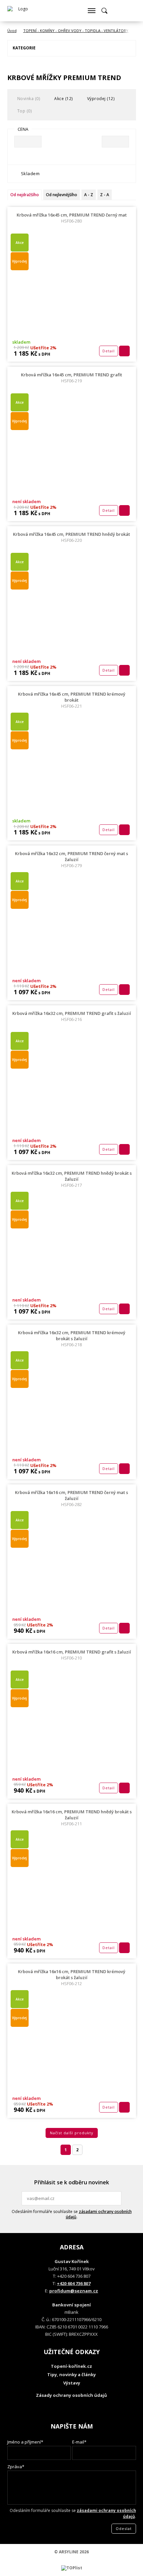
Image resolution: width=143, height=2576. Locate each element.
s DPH (44, 354)
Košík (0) (117, 11)
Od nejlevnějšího (62, 195)
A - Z (89, 195)
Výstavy (72, 2383)
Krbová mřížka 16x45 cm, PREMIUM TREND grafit (71, 378)
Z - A (105, 195)
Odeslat (115, 2198)
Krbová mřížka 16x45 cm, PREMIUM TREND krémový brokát (72, 700)
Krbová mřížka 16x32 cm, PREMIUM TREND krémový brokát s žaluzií (72, 1339)
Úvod (12, 31)
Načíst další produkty (72, 2133)
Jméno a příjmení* (25, 2442)
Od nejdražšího (25, 195)
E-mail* (79, 2442)
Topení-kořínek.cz (71, 2366)
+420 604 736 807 (74, 2283)
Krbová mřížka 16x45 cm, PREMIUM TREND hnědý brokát (71, 537)
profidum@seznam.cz (74, 2291)
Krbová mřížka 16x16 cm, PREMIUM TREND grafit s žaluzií (72, 1655)
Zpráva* (16, 2467)
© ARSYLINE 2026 (71, 2552)
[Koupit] (124, 351)
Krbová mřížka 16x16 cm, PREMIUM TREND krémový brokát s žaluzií (72, 1977)
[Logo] (21, 11)
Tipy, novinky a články (71, 2374)
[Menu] (91, 11)
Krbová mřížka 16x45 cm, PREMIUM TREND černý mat (72, 218)
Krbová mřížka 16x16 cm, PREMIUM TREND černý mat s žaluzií (71, 1498)
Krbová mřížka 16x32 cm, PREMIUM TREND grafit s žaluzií (72, 1016)
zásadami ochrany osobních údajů (99, 2214)
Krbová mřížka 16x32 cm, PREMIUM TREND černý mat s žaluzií (71, 859)
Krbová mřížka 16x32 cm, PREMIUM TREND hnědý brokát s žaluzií (72, 1179)
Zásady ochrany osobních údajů (71, 2395)
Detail (109, 351)
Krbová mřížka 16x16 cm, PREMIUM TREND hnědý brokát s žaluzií (72, 1818)
